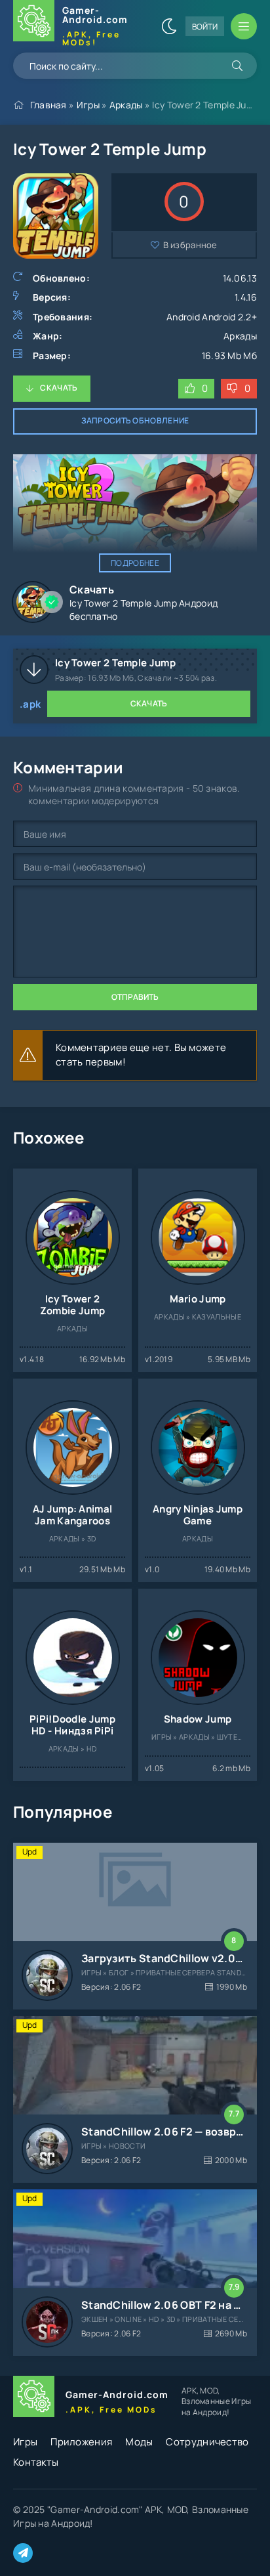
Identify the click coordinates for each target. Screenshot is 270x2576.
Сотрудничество (207, 2442)
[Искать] (237, 66)
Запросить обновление (135, 420)
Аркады (126, 105)
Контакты (36, 2462)
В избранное (190, 245)
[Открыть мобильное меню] (244, 26)
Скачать (59, 388)
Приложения (81, 2442)
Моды (139, 2442)
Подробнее (135, 563)
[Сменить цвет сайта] (169, 26)
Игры (88, 105)
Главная (48, 105)
